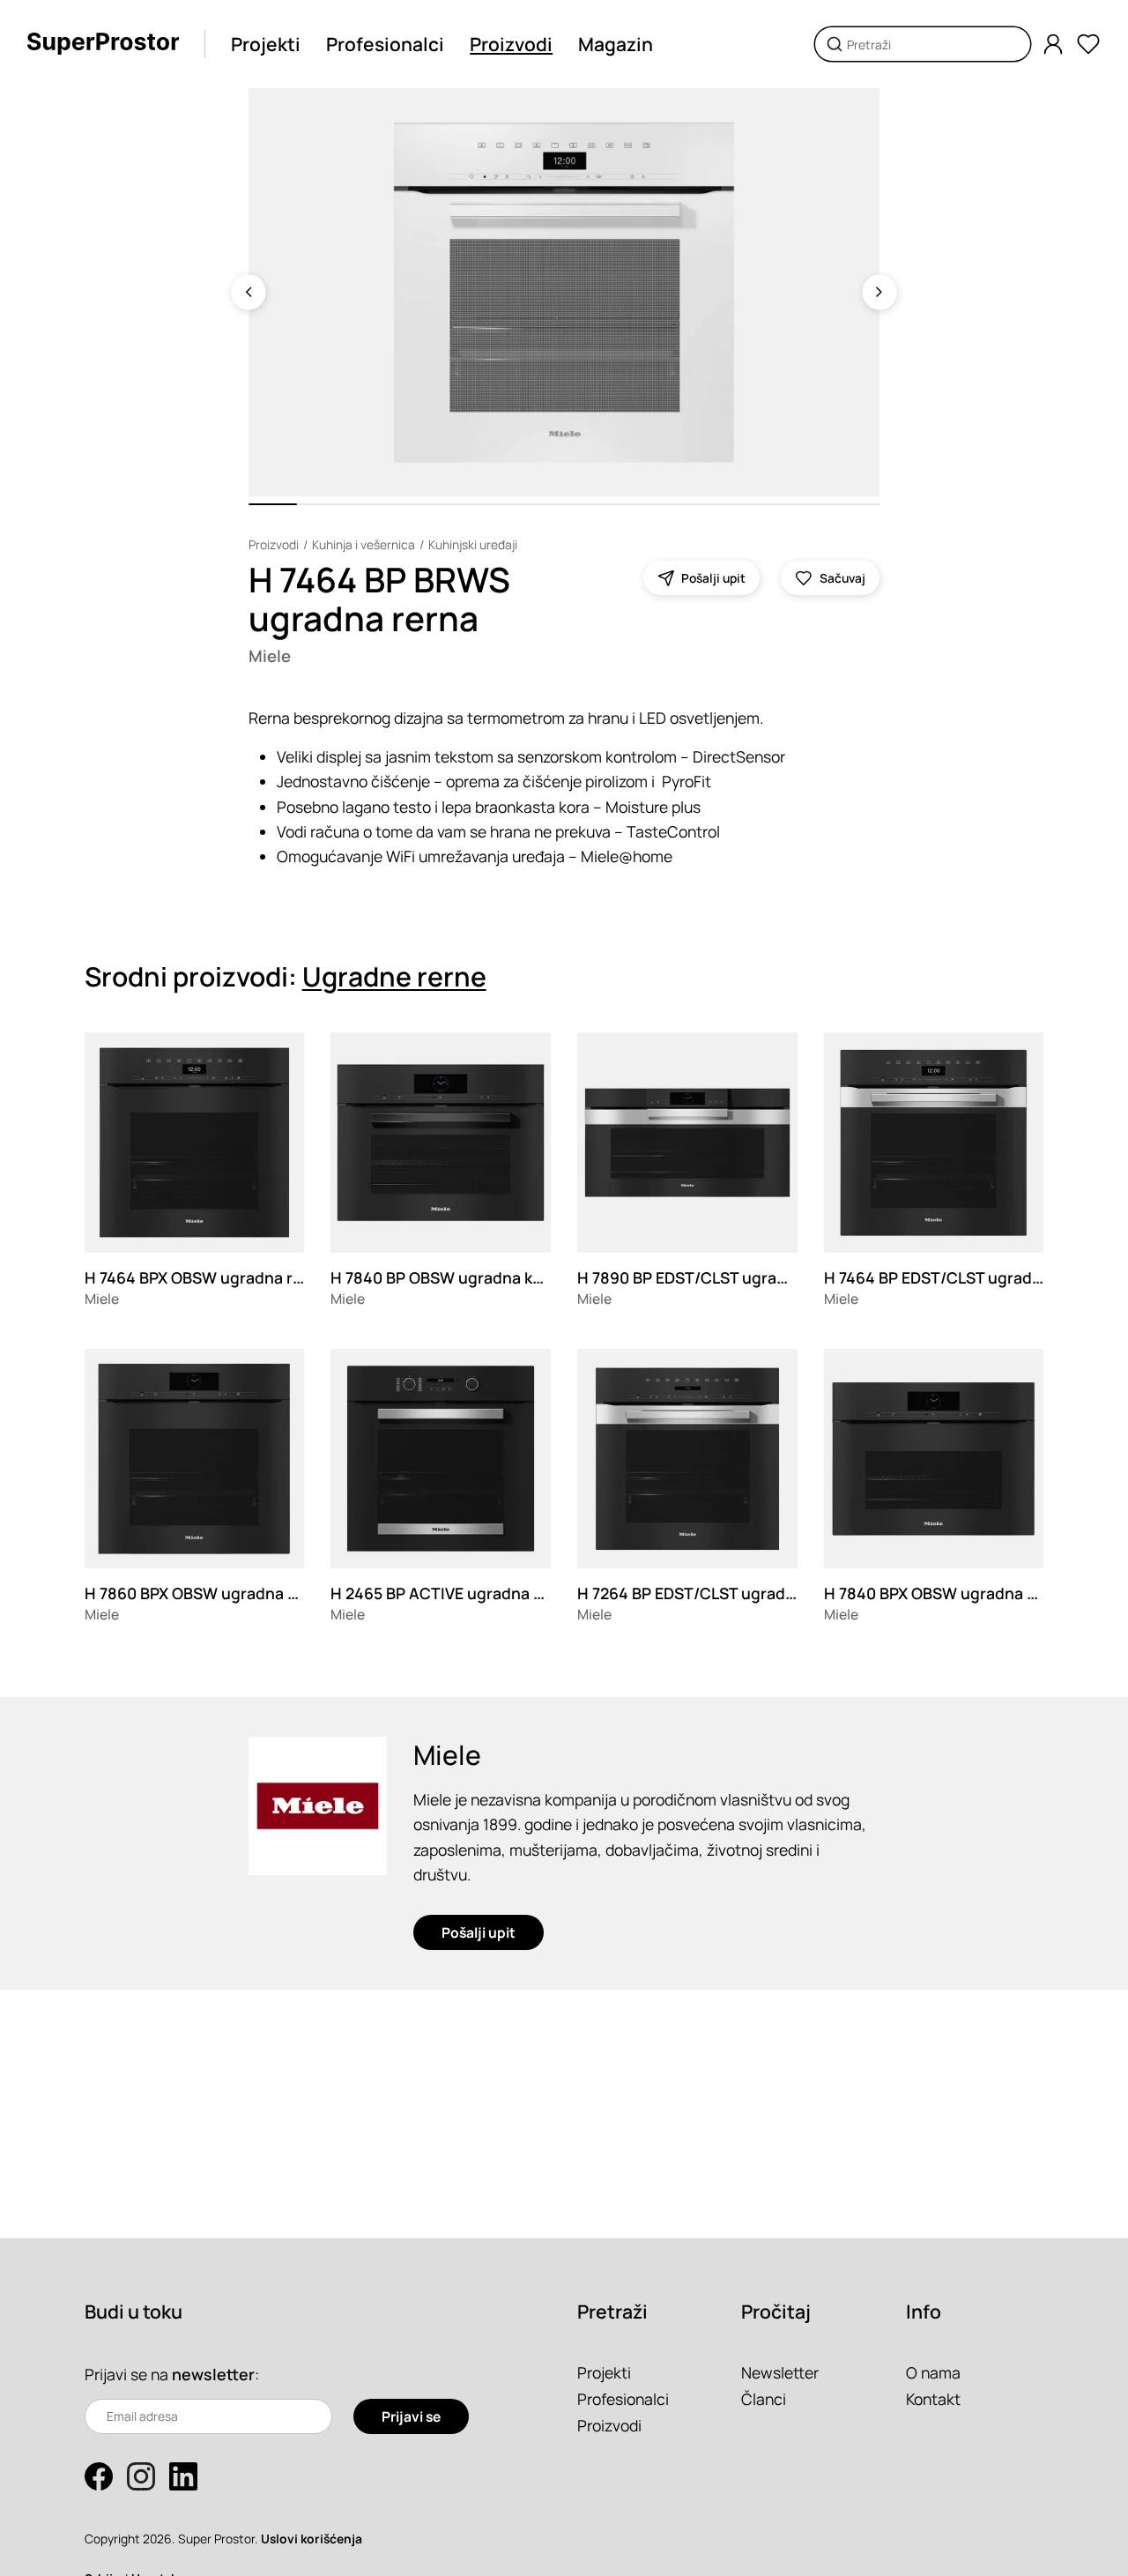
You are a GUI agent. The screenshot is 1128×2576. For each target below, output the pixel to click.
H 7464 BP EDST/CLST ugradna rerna (959, 1277)
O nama (933, 2372)
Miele (270, 656)
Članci (764, 2399)
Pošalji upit (479, 1932)
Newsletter (780, 2372)
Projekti (266, 44)
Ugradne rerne (394, 976)
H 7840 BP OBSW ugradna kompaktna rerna (491, 1277)
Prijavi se (411, 2416)
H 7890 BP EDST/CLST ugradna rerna (713, 1277)
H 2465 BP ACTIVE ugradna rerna (452, 1593)
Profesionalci (385, 44)
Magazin (616, 44)
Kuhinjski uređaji (473, 544)
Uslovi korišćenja (312, 2539)
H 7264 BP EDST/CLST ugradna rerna (712, 1593)
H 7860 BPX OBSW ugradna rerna (206, 1593)
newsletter (213, 2374)
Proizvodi (511, 44)
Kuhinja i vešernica (364, 544)
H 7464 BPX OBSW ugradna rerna (206, 1277)
